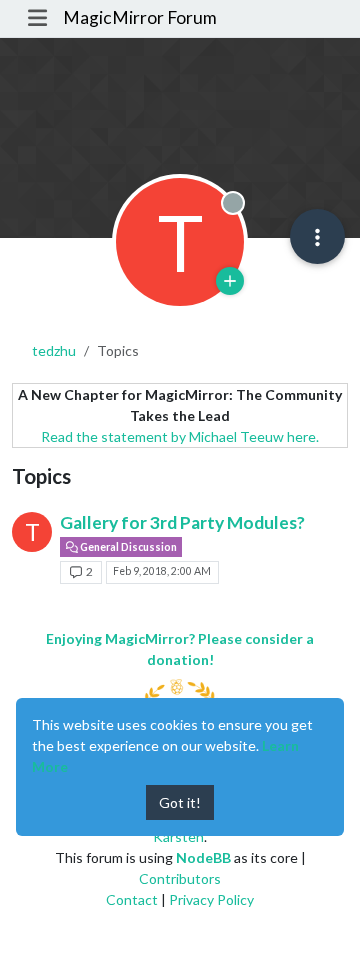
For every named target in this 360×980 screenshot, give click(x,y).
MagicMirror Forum (140, 17)
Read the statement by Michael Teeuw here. (180, 436)
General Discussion (127, 547)
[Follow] (230, 281)
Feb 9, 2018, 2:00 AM (162, 571)
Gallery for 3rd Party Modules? (182, 522)
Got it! (180, 802)
